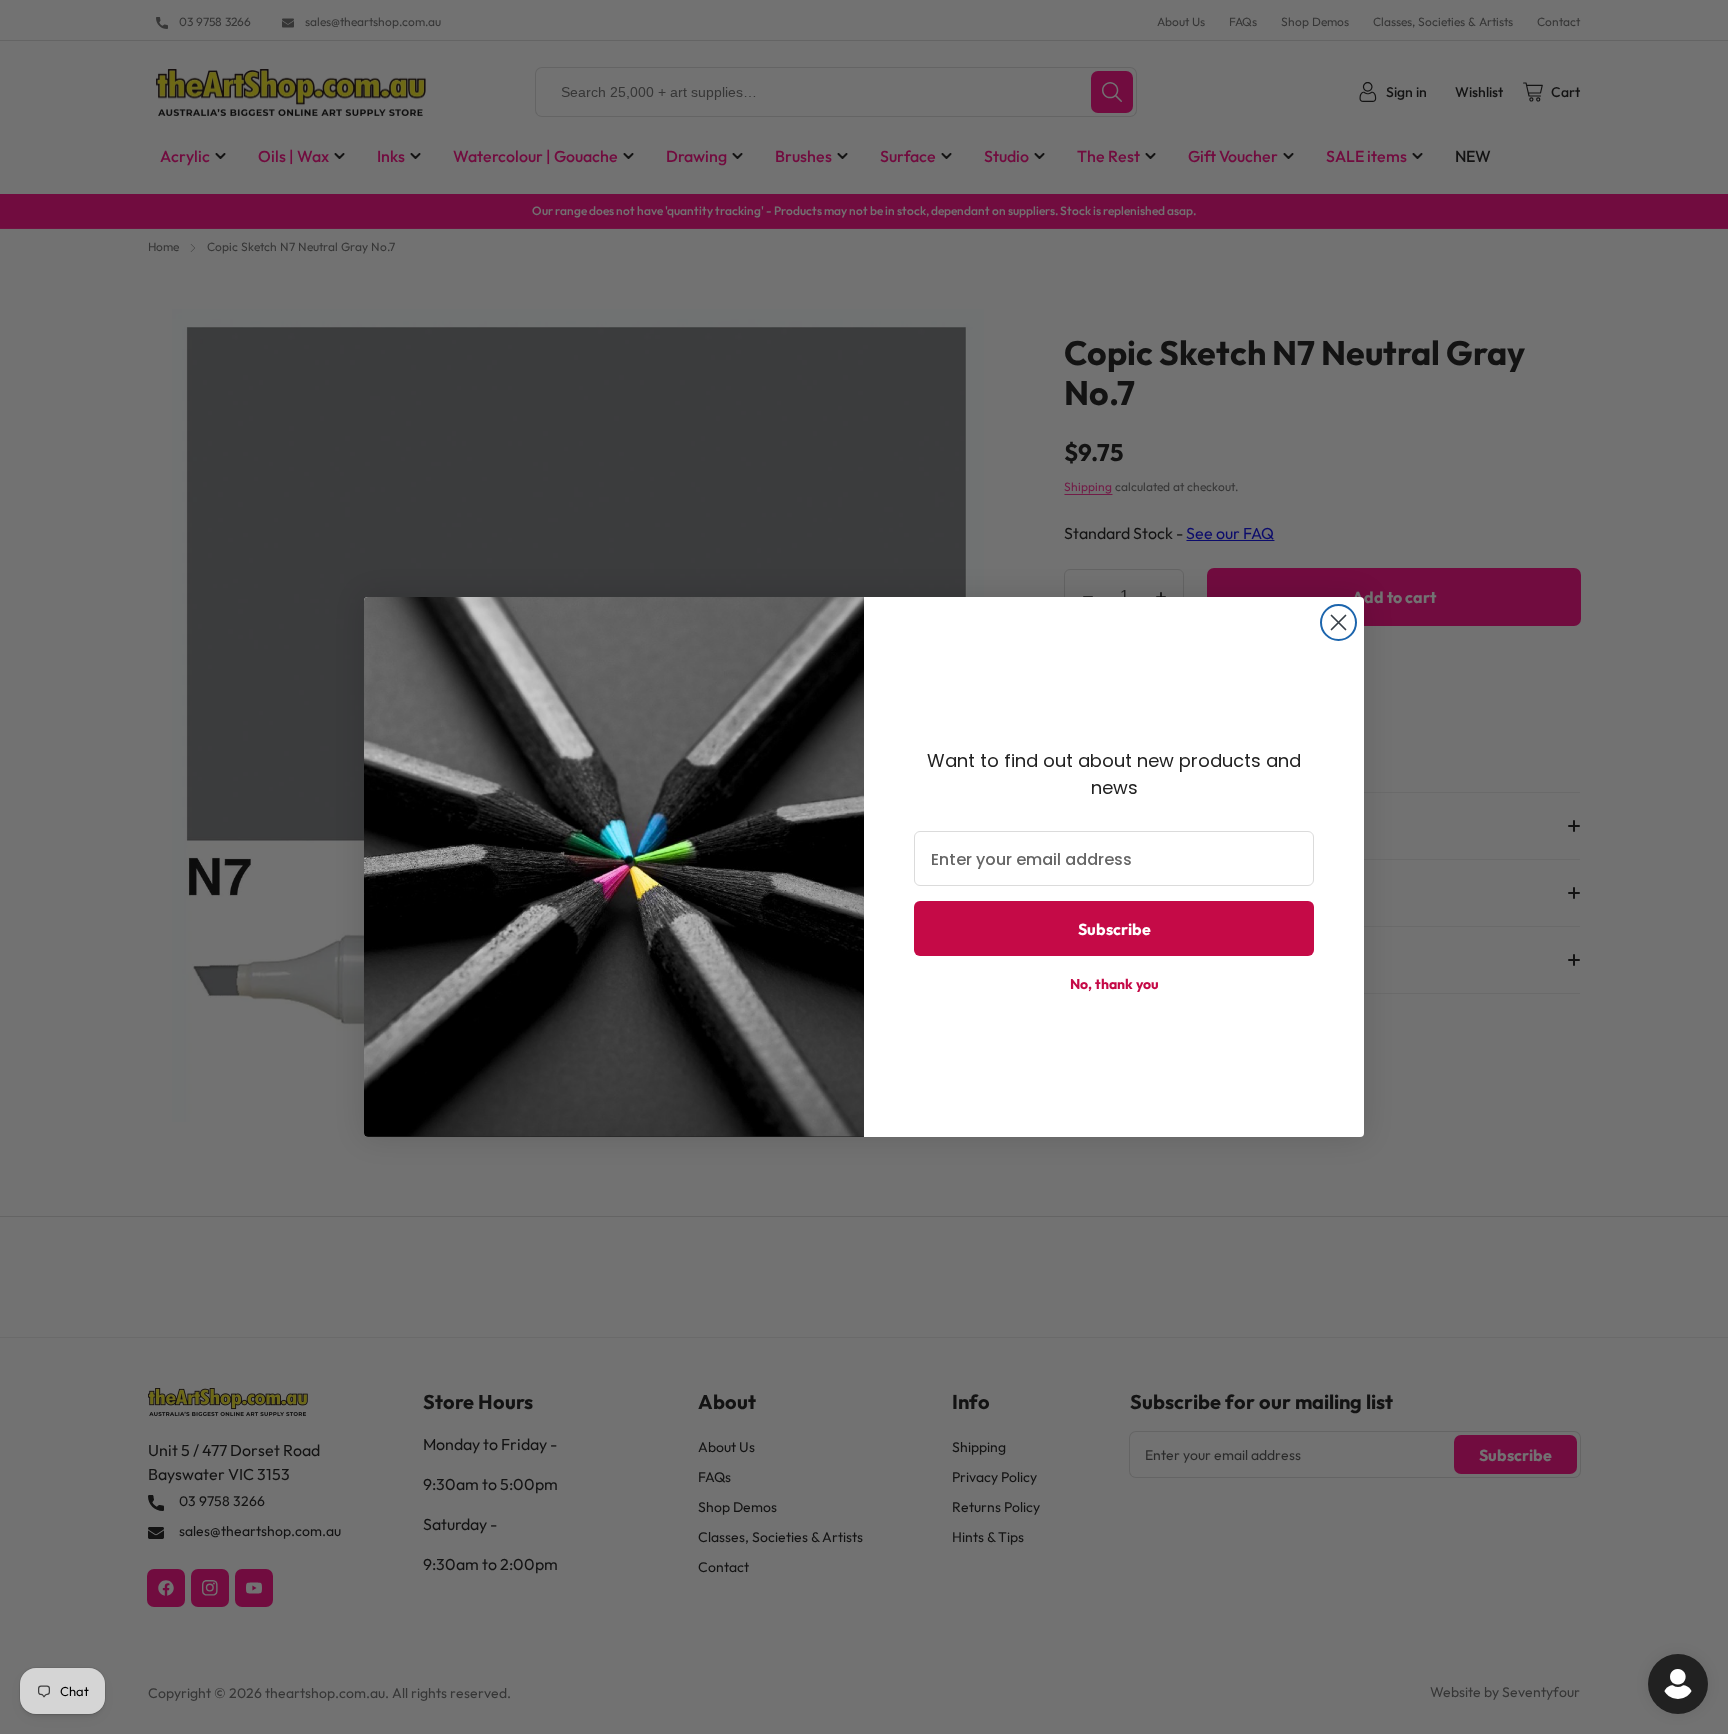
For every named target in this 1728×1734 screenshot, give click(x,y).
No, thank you (1114, 985)
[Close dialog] (1338, 622)
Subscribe (1114, 929)
